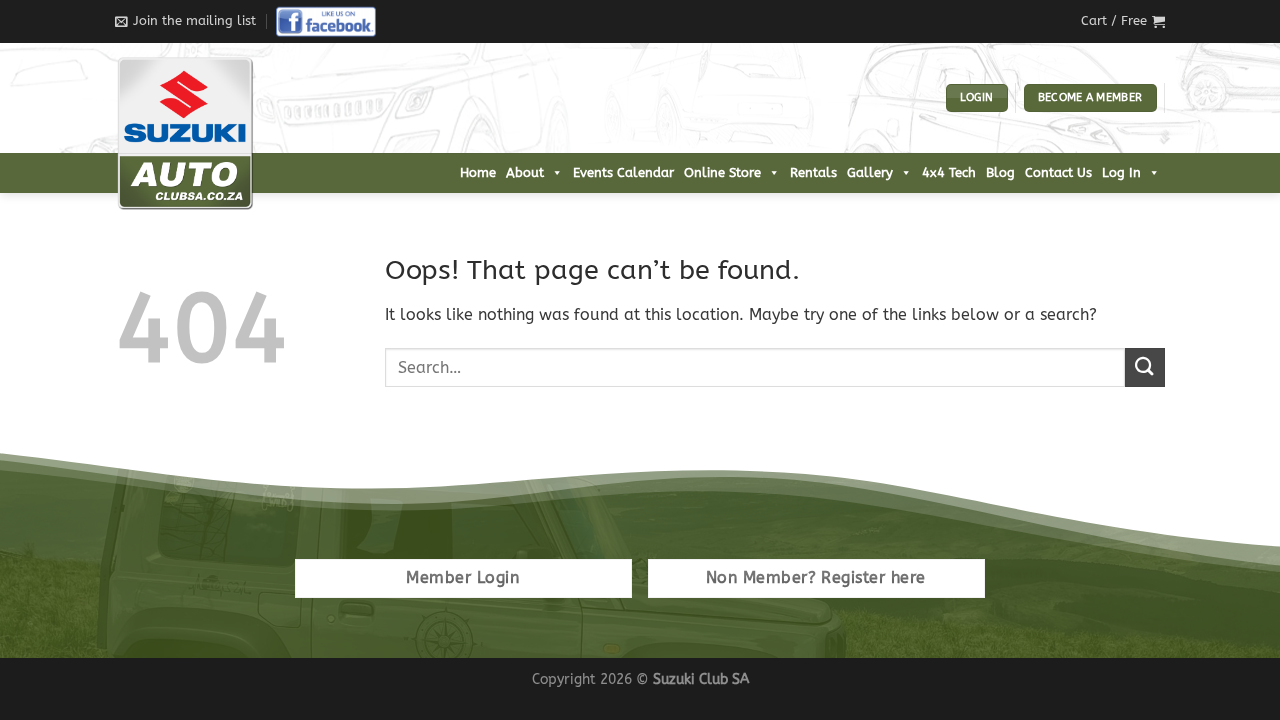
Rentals (813, 172)
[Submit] (1145, 367)
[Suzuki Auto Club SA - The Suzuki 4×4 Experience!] (215, 133)
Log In (1121, 172)
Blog (1000, 172)
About (525, 172)
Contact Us (1058, 172)
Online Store (722, 172)
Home (478, 172)
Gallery (870, 172)
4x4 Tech (949, 172)
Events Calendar (623, 172)
